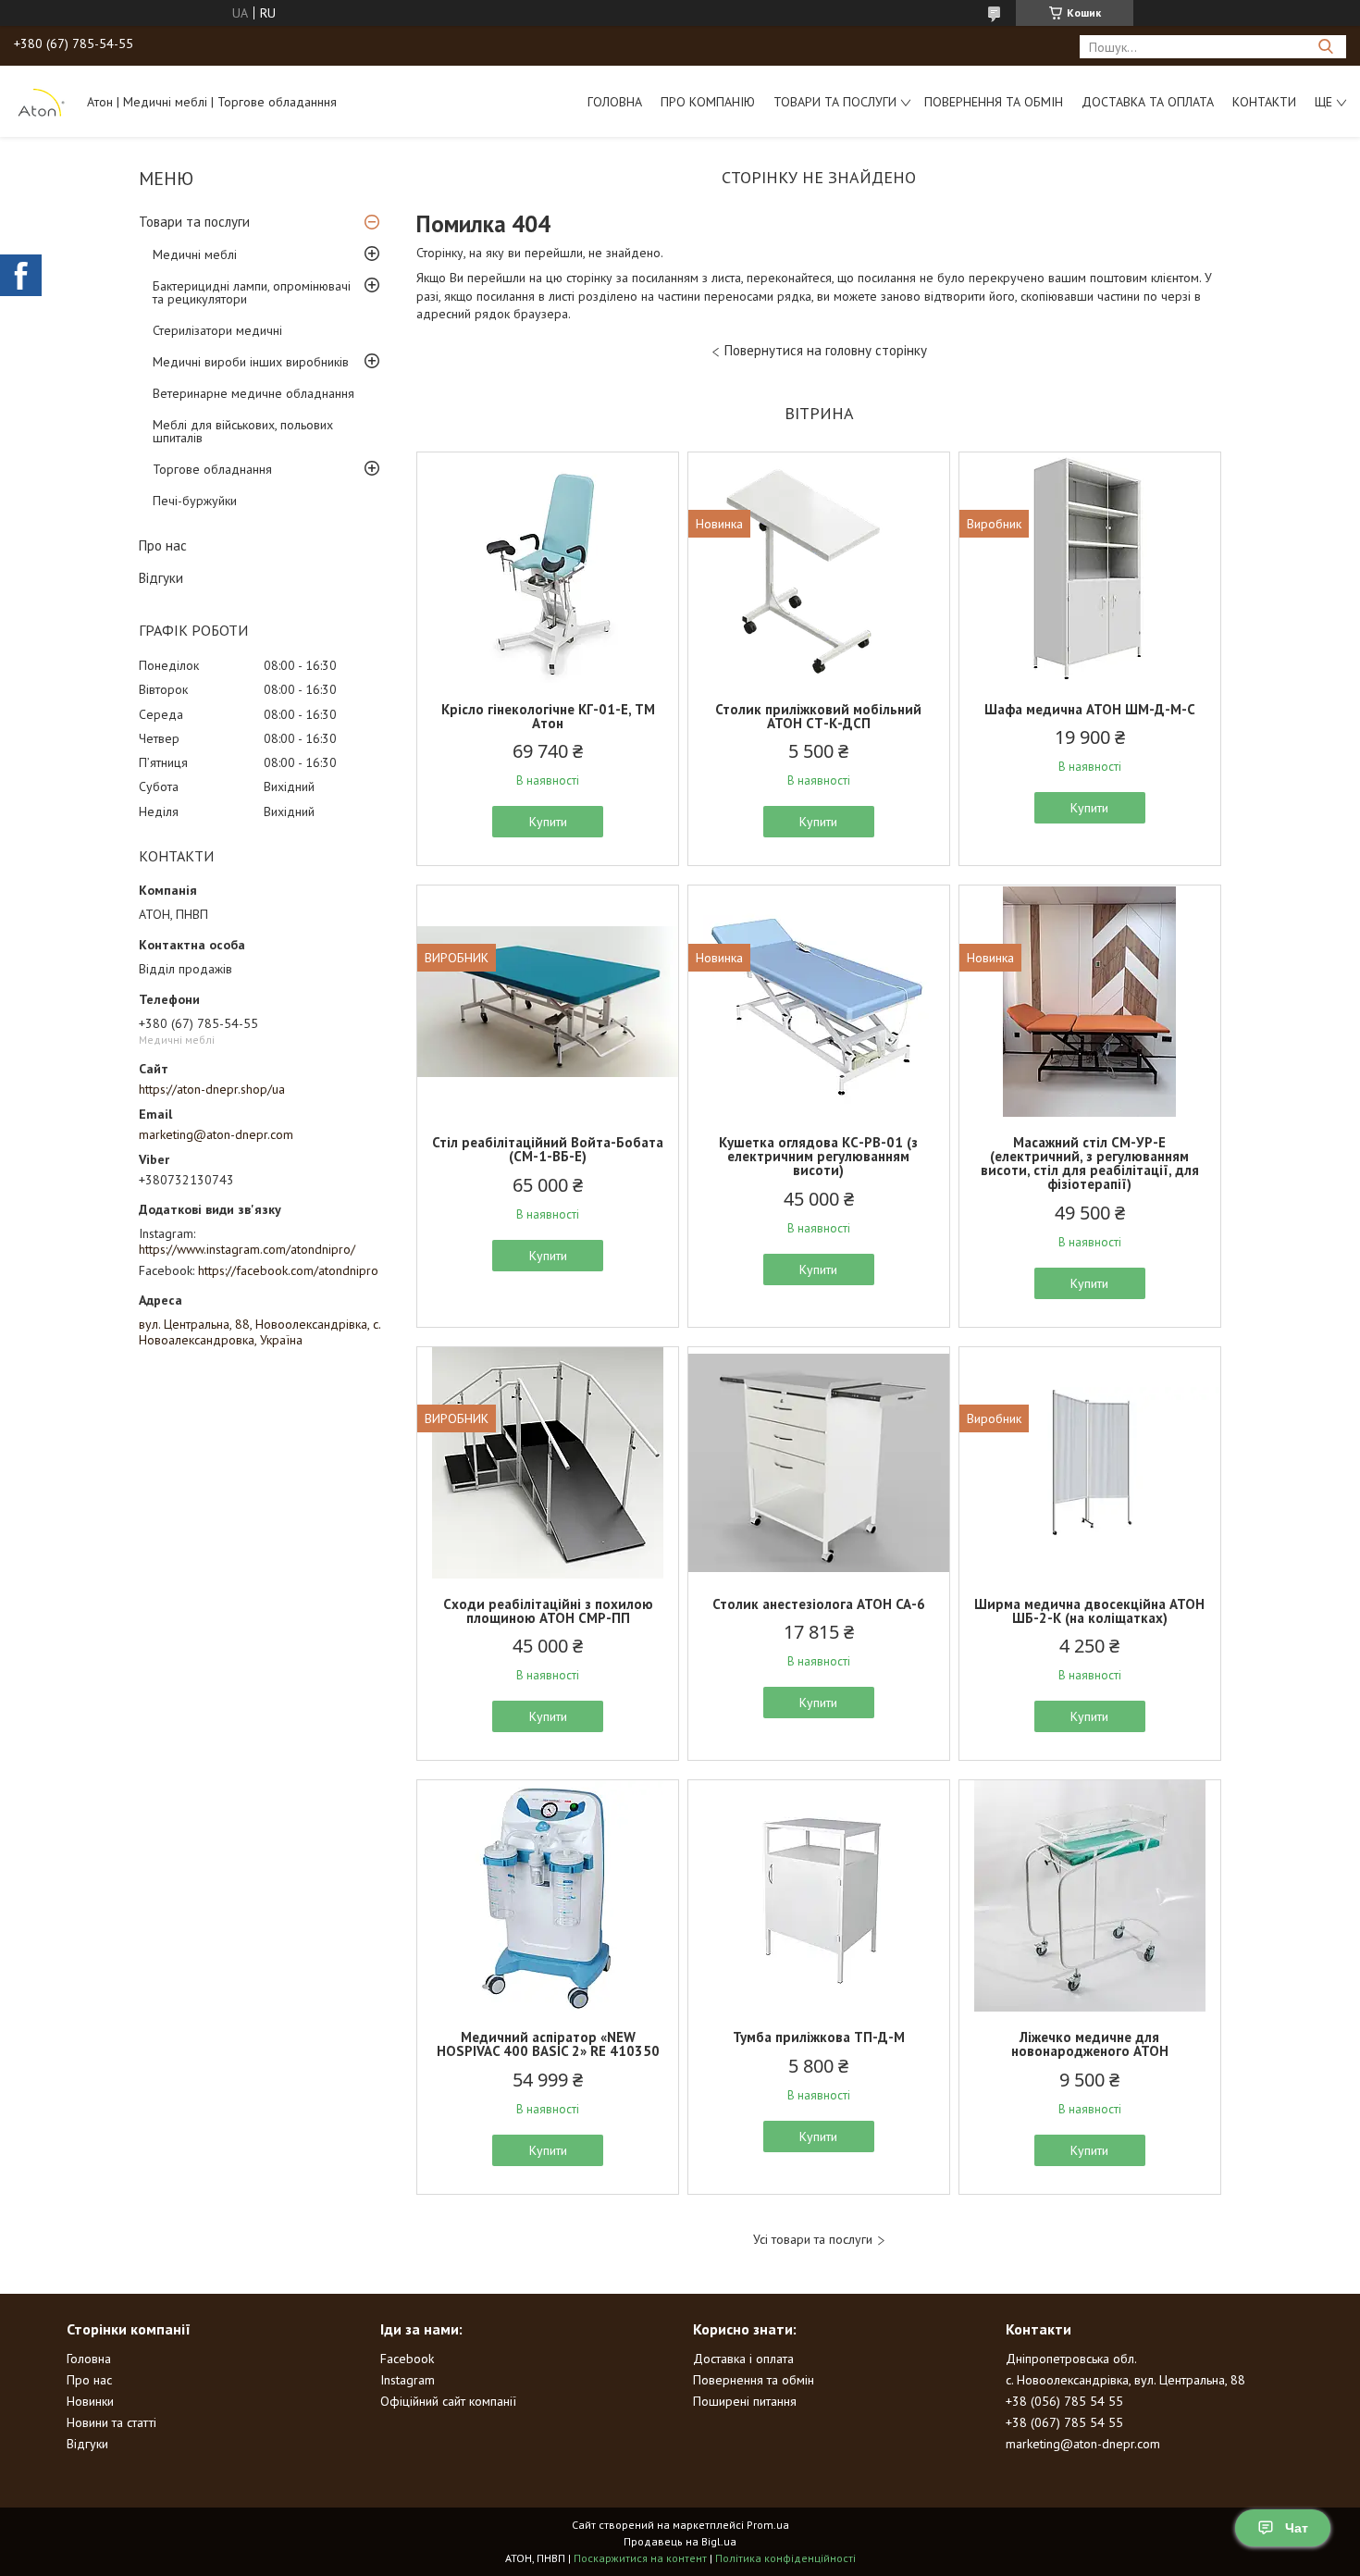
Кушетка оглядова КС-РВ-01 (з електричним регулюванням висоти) (818, 1156)
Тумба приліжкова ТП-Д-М (819, 2037)
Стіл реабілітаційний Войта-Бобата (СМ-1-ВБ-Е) (548, 1149)
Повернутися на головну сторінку (826, 350)
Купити (548, 822)
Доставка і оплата (743, 2359)
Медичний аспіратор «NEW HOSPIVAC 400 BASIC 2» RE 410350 (548, 2044)
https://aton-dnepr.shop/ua (212, 1089)
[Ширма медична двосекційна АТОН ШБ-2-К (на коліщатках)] (1090, 1463)
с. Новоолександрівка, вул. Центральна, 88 (1125, 2380)
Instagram (408, 2380)
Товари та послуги (835, 102)
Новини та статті (111, 2422)
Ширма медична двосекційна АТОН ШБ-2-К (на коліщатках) (1089, 1611)
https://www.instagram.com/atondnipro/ (247, 1249)
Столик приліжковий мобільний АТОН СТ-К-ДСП (818, 716)
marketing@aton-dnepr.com (216, 1134)
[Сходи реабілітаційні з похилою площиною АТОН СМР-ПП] (548, 1463)
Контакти (1264, 102)
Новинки (90, 2401)
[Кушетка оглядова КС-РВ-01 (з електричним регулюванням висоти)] (819, 1001)
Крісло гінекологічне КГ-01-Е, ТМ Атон (548, 716)
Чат (1297, 2528)
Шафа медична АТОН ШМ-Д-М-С (1090, 709)
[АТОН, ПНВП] (42, 101)
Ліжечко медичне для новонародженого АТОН (1090, 2044)
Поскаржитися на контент (640, 2558)
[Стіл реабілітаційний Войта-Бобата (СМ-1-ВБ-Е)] (548, 1001)
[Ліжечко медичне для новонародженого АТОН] (1090, 1896)
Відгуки (161, 578)
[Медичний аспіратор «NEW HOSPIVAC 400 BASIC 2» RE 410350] (548, 1896)
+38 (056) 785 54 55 (1064, 2401)
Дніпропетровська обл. (1071, 2359)
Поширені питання (745, 2401)
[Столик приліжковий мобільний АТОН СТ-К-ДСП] (819, 568)
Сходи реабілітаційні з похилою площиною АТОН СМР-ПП (548, 1611)
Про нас (163, 545)
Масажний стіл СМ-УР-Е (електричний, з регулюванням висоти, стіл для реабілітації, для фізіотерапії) (1090, 1163)
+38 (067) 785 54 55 (1064, 2422)
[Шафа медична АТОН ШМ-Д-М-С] (1090, 568)
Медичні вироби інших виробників (251, 362)
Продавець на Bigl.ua (680, 2541)
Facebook (407, 2359)
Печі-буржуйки (195, 501)
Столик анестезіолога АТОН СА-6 (819, 1604)
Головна (615, 102)
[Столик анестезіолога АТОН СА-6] (819, 1463)
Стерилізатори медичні (217, 330)
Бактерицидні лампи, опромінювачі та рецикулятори (252, 292)
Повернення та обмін (994, 102)
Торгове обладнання (212, 469)
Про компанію (708, 102)
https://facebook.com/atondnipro (288, 1270)
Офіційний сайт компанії (448, 2401)
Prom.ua (768, 2525)
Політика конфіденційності (785, 2558)
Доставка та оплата (1148, 102)
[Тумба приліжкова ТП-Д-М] (819, 1896)
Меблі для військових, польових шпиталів (243, 431)
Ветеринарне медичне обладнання (253, 393)
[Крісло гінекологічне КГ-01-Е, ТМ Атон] (548, 568)
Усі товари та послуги (813, 2240)
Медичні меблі (195, 254)
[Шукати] (1325, 47)
